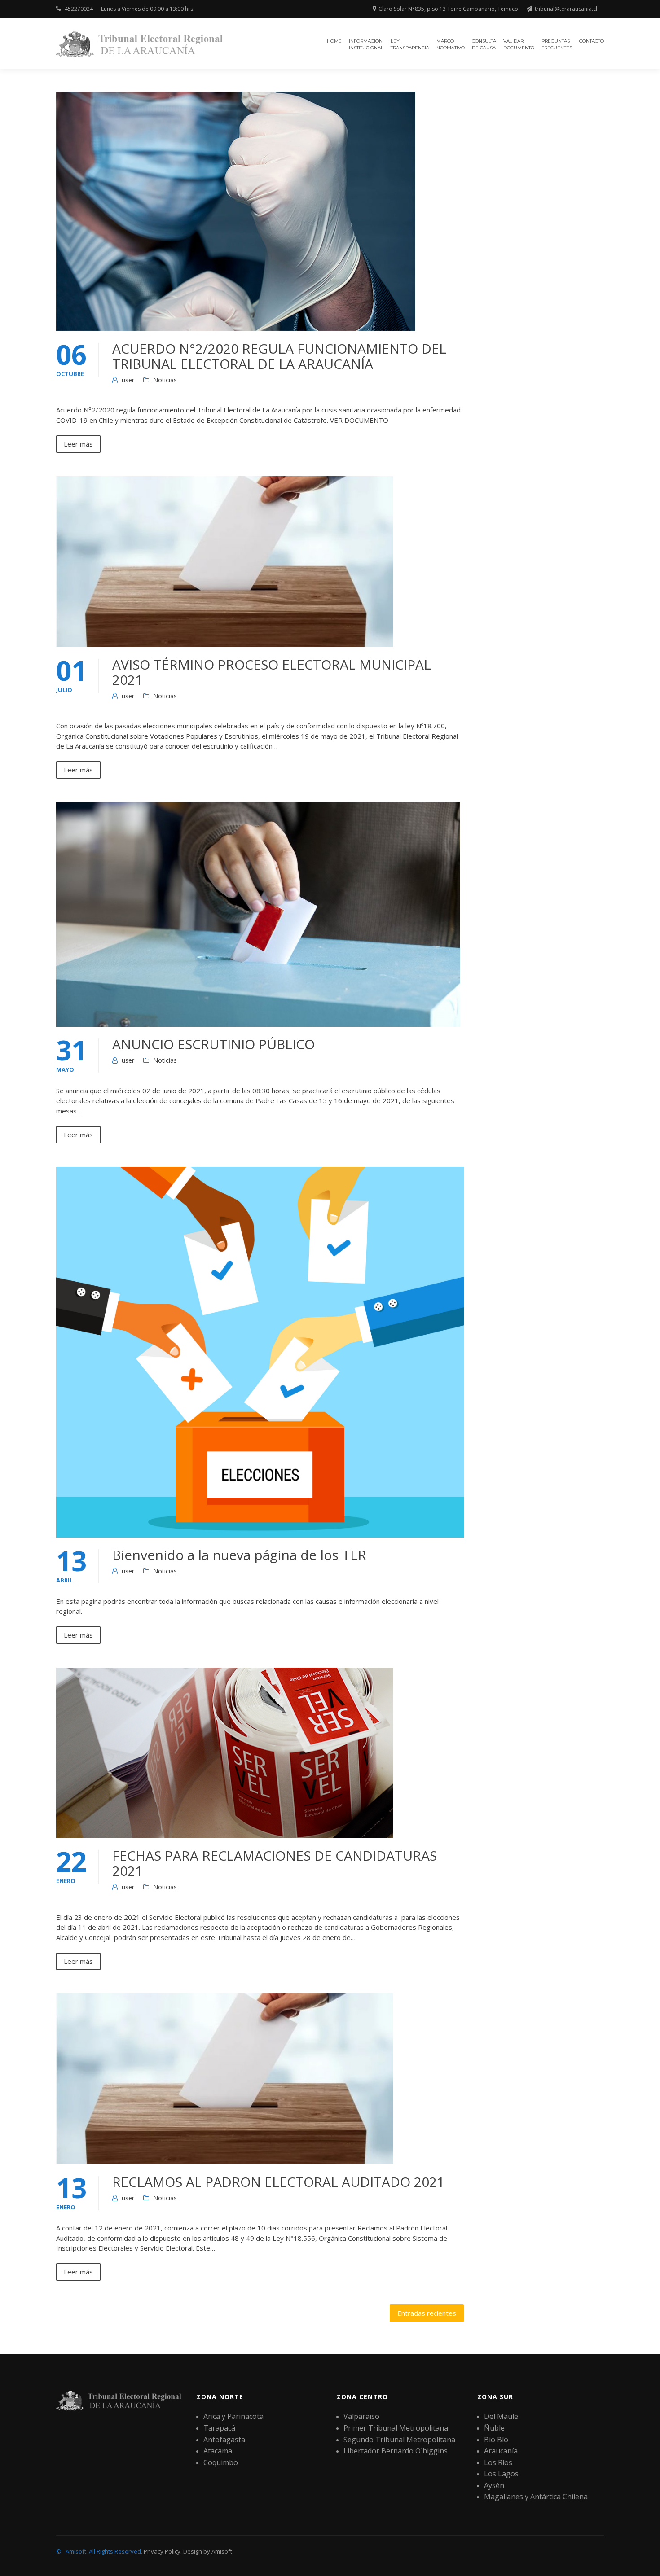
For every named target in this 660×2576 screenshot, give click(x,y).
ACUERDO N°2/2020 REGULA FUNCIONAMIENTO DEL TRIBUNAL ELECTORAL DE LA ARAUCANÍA (279, 356)
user (128, 380)
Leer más (78, 444)
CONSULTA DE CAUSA (484, 44)
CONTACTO (592, 41)
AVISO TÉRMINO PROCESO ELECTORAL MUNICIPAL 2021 (272, 672)
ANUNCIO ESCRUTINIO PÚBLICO (213, 1044)
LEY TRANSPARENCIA (410, 44)
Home (334, 41)
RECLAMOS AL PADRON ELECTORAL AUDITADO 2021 (278, 2182)
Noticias (165, 380)
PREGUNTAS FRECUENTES (557, 44)
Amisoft (222, 2551)
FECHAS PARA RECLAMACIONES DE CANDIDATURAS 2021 (275, 1863)
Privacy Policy (162, 2551)
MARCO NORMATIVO (451, 44)
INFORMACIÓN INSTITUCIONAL (366, 44)
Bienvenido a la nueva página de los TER (239, 1555)
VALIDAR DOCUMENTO (519, 44)
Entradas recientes (427, 2313)
